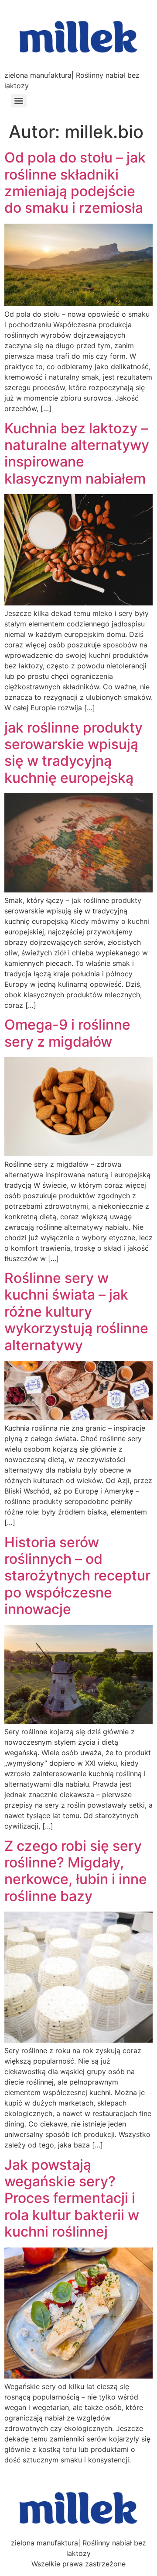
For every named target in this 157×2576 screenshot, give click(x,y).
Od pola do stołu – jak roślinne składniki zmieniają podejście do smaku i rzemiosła (75, 183)
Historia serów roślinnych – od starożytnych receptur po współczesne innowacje (77, 1576)
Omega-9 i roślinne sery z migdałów (67, 1033)
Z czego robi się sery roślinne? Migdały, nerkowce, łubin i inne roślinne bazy (76, 1871)
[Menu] (19, 101)
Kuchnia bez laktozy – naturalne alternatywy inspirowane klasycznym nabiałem (77, 453)
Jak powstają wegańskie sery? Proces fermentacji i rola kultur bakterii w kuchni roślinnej (72, 2198)
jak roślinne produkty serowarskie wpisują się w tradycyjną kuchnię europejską (73, 753)
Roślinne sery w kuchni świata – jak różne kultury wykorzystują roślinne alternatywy (76, 1312)
